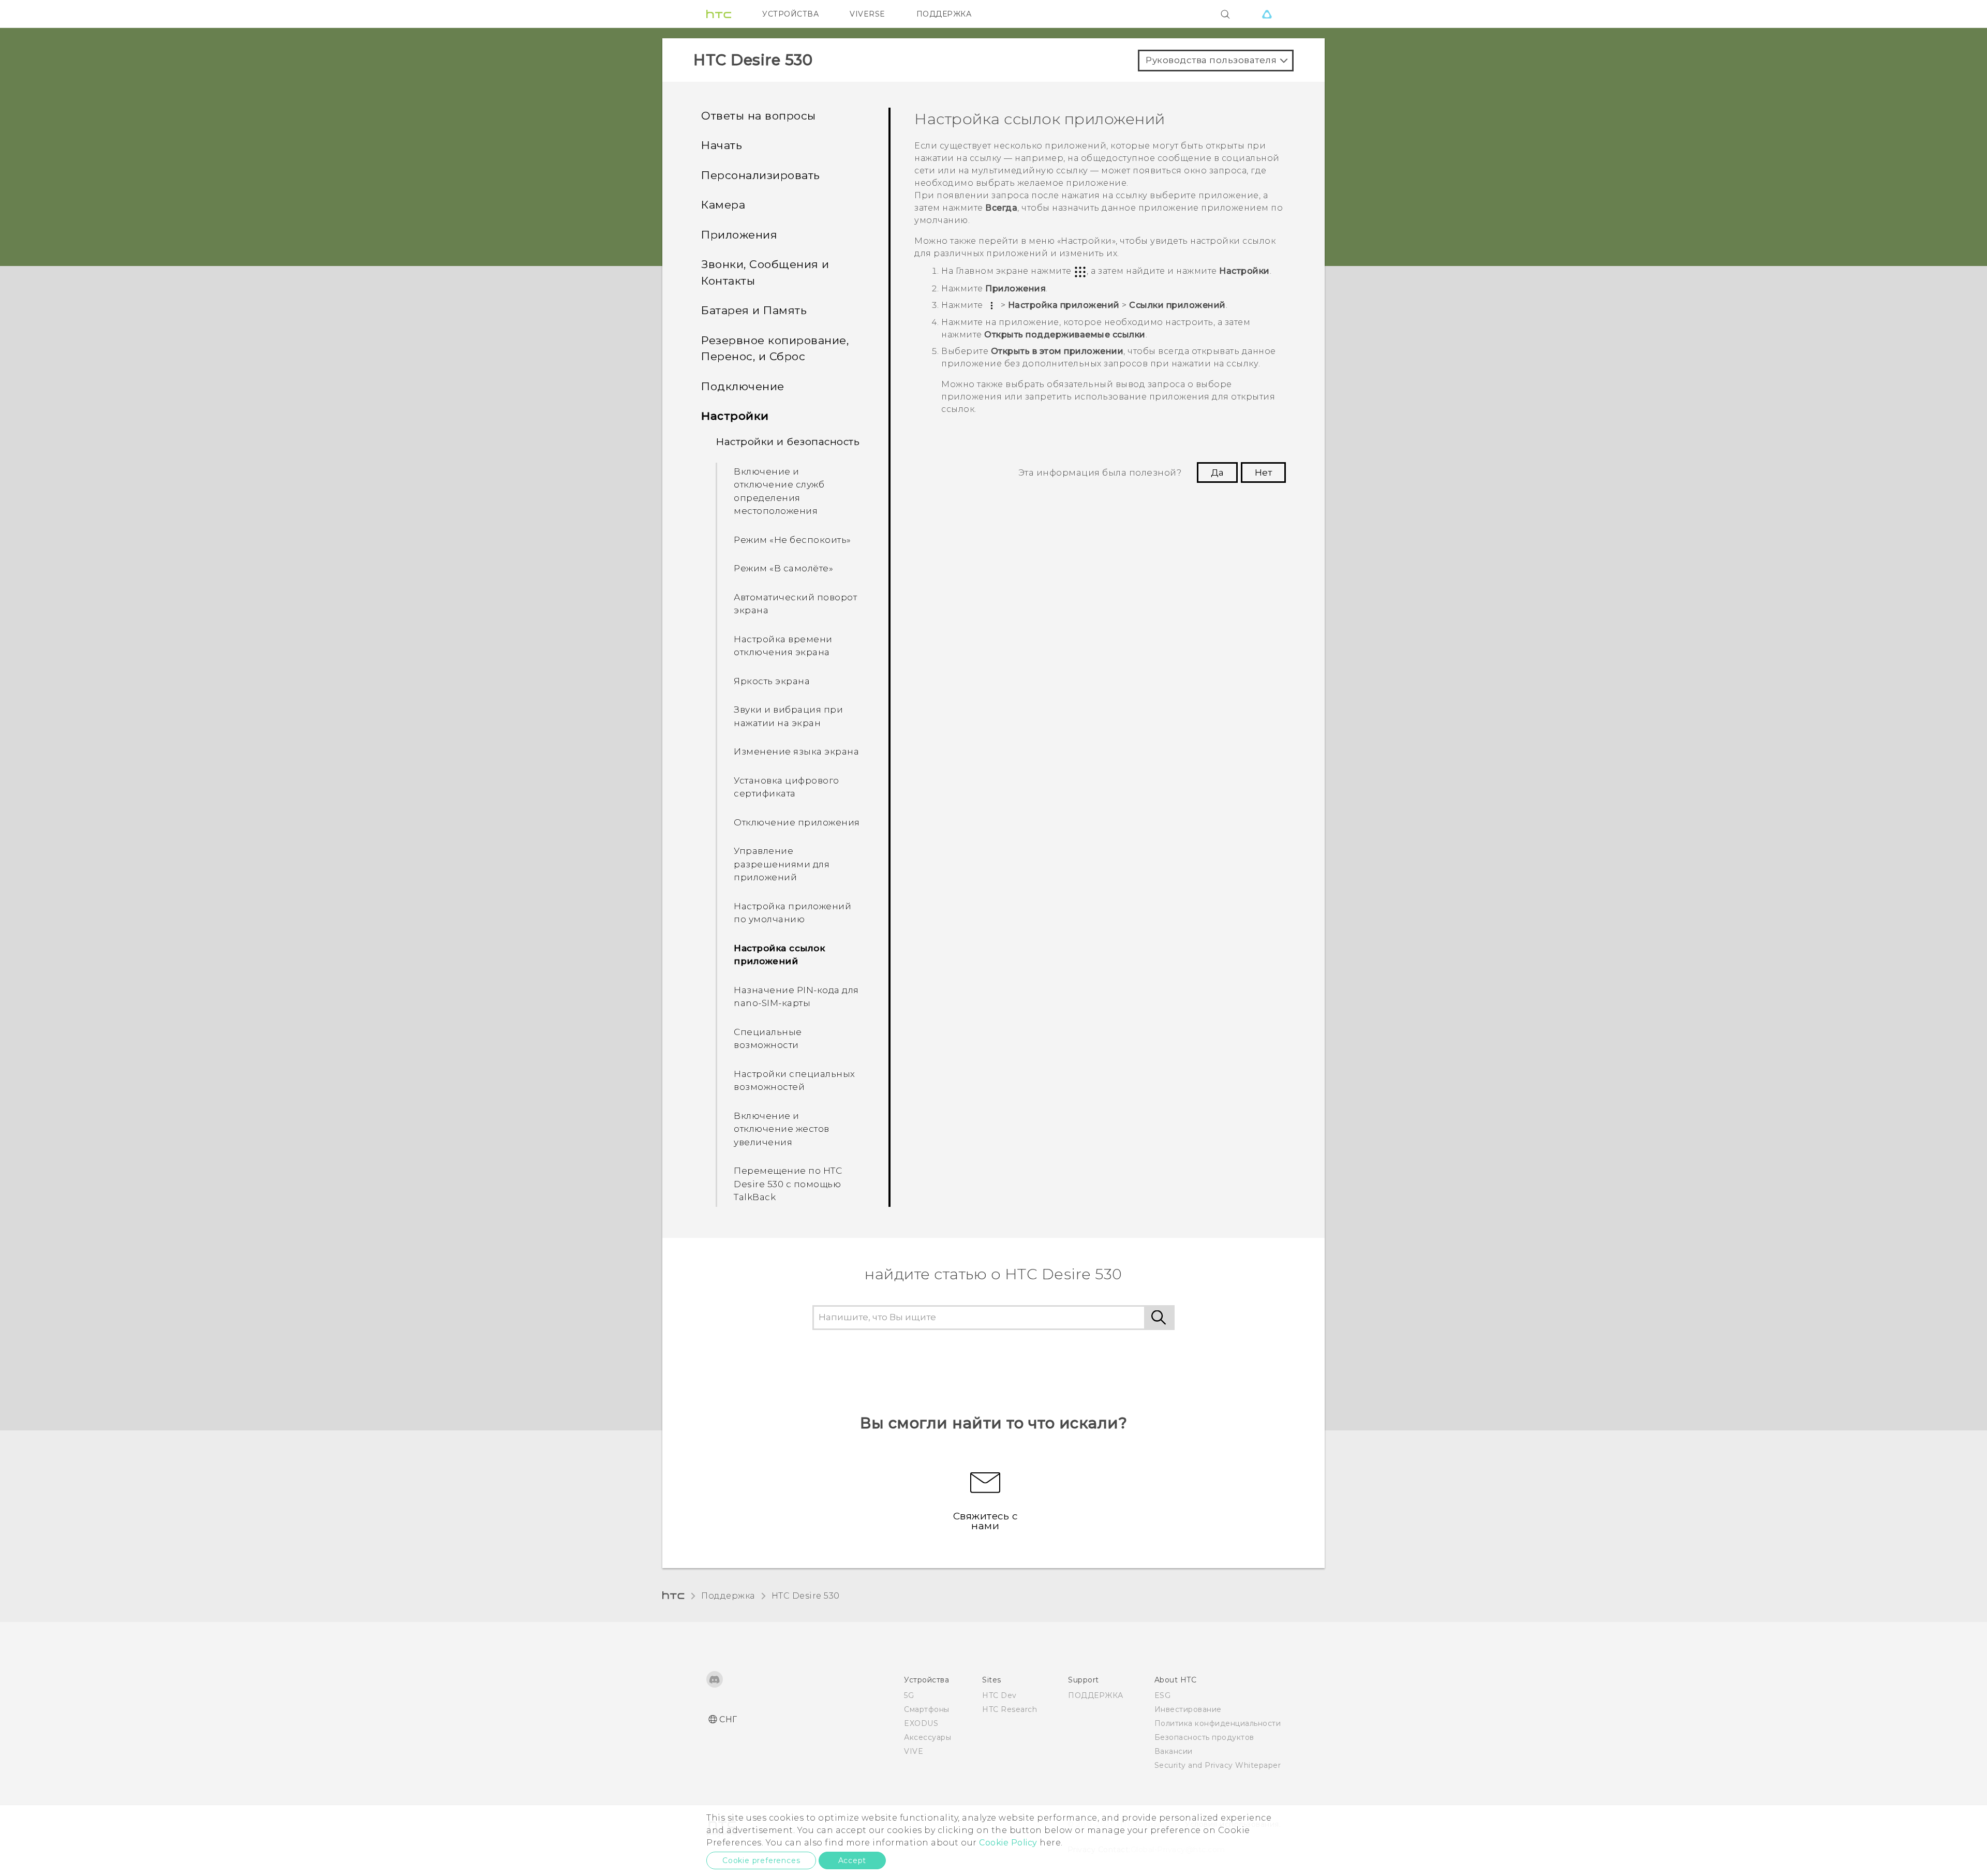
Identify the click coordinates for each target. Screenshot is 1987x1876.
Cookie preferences (761, 1860)
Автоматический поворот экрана (795, 604)
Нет (1263, 472)
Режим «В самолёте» (783, 568)
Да (1217, 472)
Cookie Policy (1008, 1843)
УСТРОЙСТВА (790, 14)
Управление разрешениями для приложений (782, 864)
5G (909, 1695)
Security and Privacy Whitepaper (1218, 1765)
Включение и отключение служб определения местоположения (779, 491)
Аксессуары (928, 1737)
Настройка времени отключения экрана (783, 646)
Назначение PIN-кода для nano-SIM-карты (796, 997)
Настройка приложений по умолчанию (792, 913)
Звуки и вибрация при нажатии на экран (788, 716)
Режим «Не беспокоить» (792, 540)
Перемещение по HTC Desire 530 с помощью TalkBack (788, 1184)
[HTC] (719, 14)
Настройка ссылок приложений (779, 955)
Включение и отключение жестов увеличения (782, 1129)
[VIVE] (1267, 14)
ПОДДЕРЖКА (944, 14)
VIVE (914, 1751)
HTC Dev (999, 1695)
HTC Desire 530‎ (806, 1596)
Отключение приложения (797, 822)
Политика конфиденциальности (1218, 1723)
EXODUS (921, 1723)
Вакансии (1174, 1751)
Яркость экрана (772, 681)
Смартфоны (927, 1709)
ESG (1163, 1695)
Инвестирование (1188, 1709)
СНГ (728, 1719)
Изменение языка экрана (796, 751)
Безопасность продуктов (1204, 1737)
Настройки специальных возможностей (795, 1081)
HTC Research (1010, 1709)
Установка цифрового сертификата (787, 787)
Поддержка (728, 1596)
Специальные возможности (768, 1039)
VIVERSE (868, 14)
